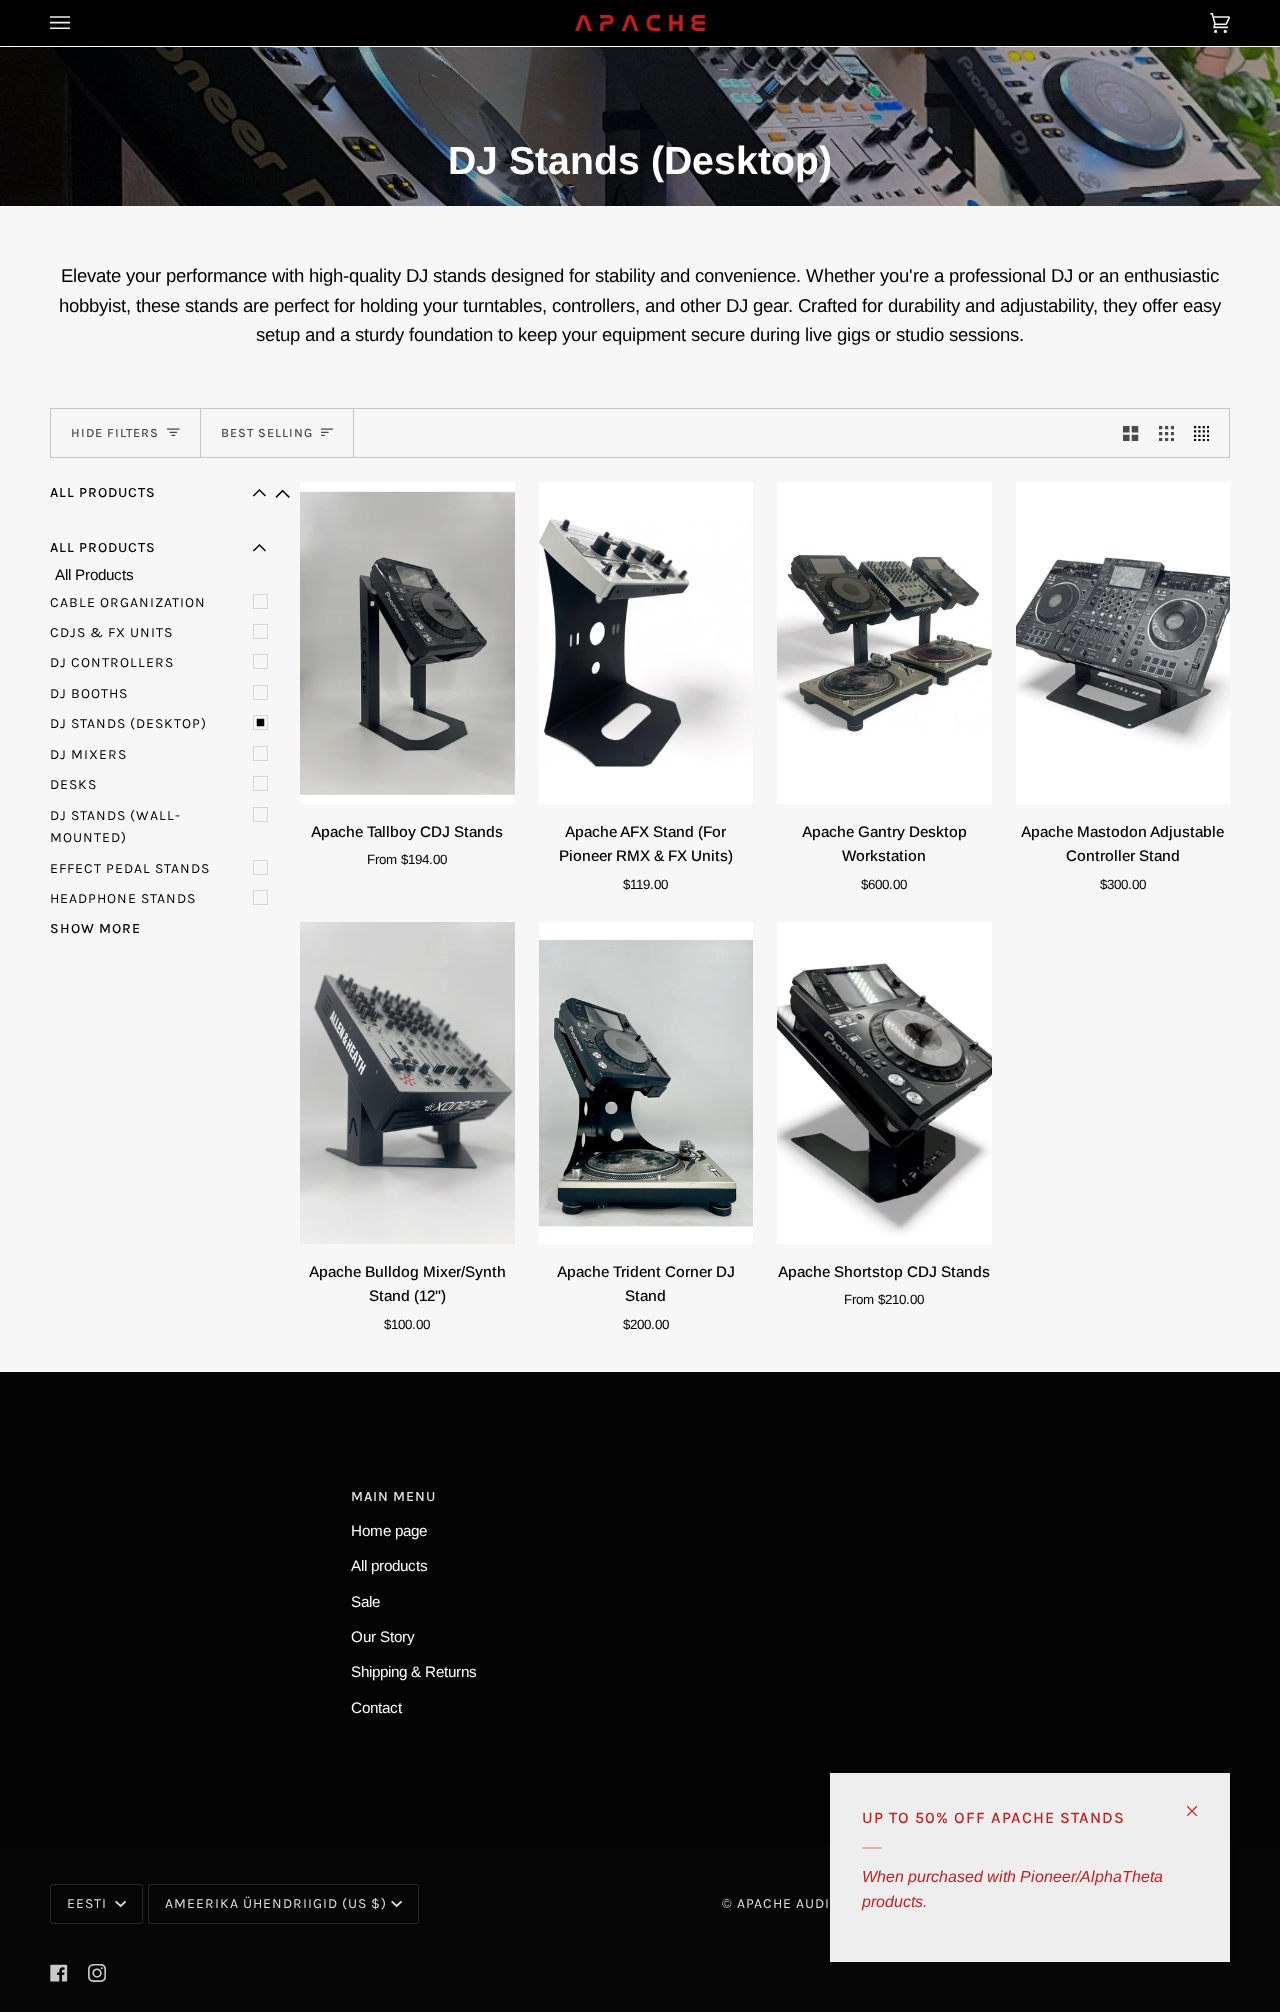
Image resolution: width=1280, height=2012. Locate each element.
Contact (376, 1707)
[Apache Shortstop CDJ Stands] (884, 1083)
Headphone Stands (123, 898)
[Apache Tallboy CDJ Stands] (407, 643)
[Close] (1200, 1802)
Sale (365, 1601)
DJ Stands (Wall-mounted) (115, 826)
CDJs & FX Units (111, 632)
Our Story (383, 1636)
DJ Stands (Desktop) (128, 723)
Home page (389, 1530)
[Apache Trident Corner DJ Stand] (646, 1083)
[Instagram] (97, 1973)
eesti (89, 1903)
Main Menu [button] (393, 1496)
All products (389, 1565)
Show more (95, 928)
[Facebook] (59, 1973)
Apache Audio (788, 1903)
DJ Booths (89, 693)
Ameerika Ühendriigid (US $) (276, 1903)
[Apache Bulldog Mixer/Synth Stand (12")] (407, 1083)
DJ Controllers (112, 662)
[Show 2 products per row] (1130, 433)
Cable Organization (128, 602)
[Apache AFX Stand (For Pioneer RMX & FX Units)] (646, 643)
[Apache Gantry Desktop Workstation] (884, 643)
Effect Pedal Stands (130, 868)
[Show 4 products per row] (1206, 433)
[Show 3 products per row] (1166, 433)
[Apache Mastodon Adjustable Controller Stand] (1123, 643)
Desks (73, 784)
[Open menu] (80, 23)
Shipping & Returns (414, 1671)
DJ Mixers (88, 754)
